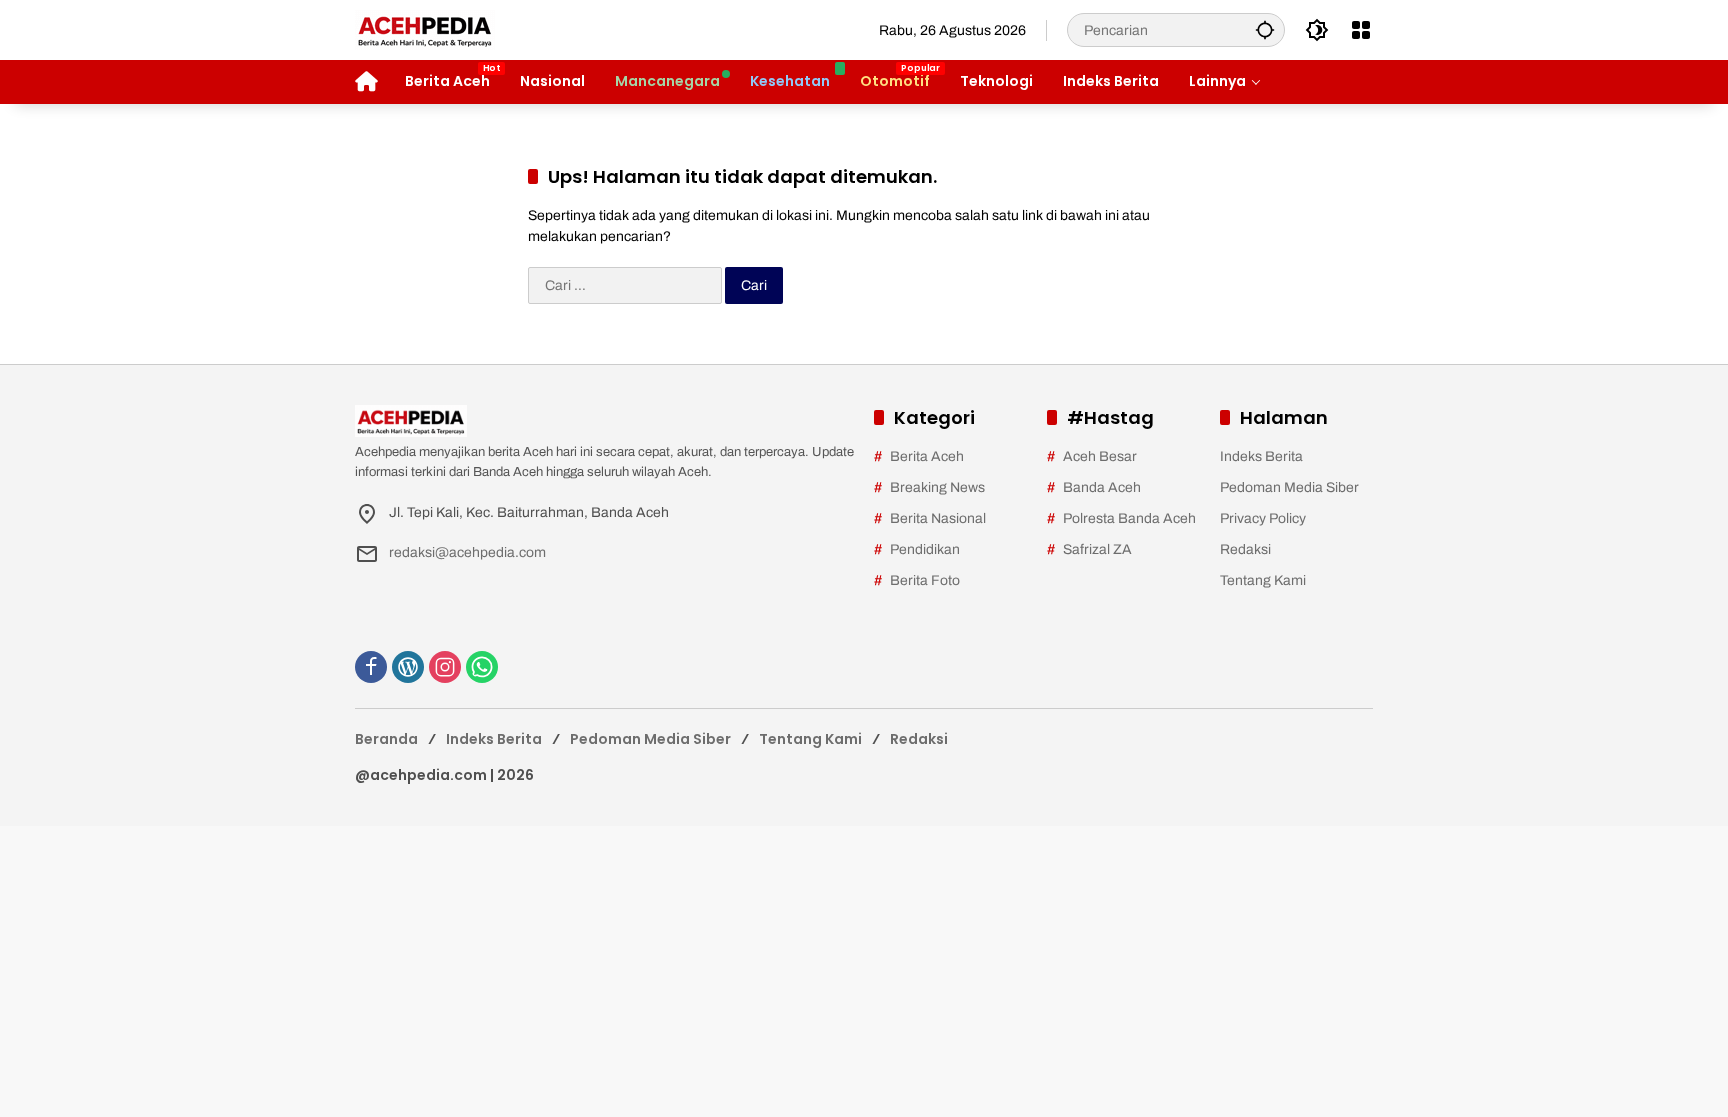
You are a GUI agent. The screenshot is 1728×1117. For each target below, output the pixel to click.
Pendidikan (925, 549)
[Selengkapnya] (604, 421)
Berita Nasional (938, 518)
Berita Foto (925, 580)
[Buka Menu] (1361, 30)
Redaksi (1245, 549)
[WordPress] (408, 667)
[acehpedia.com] (425, 29)
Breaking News (937, 487)
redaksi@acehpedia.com (467, 552)
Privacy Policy (1263, 518)
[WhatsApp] (482, 667)
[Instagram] (445, 667)
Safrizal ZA (1097, 549)
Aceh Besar (1100, 456)
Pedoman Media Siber (1289, 487)
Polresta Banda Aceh (1129, 518)
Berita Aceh (927, 456)
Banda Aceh (1102, 487)
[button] (1265, 29)
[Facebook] (371, 667)
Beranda (386, 739)
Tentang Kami (1263, 580)
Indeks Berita (1261, 456)
